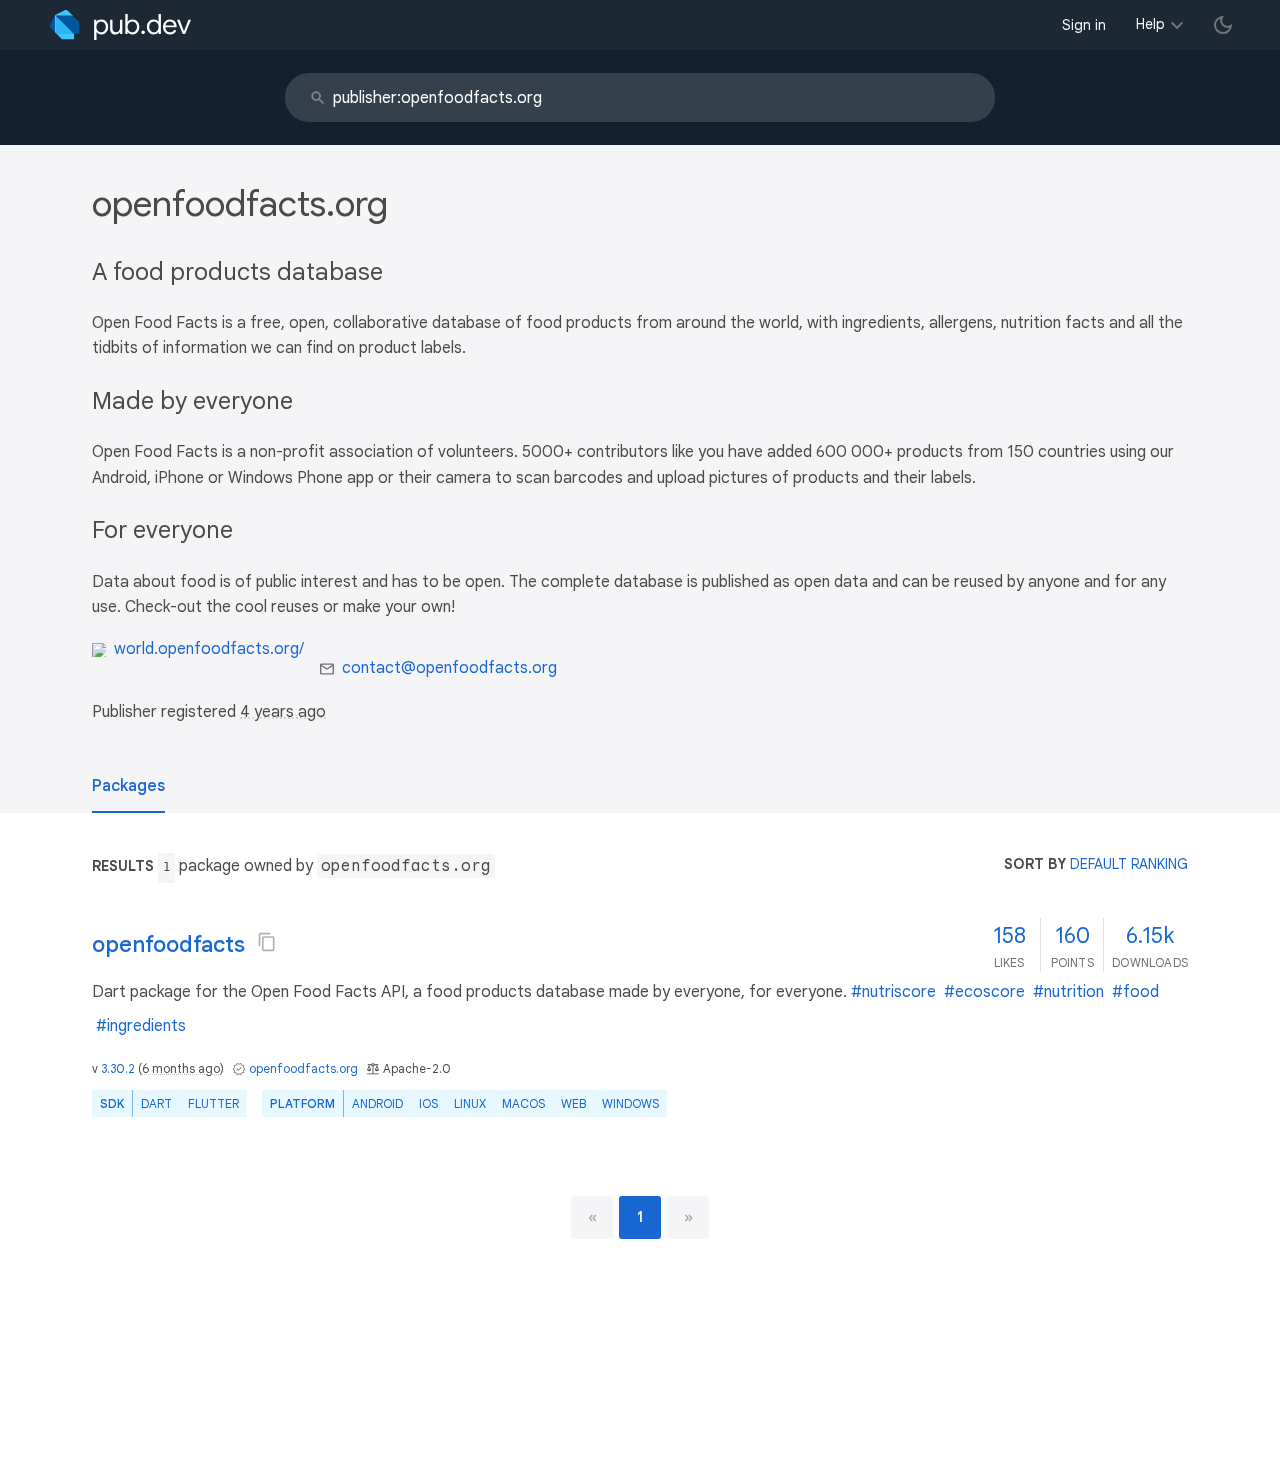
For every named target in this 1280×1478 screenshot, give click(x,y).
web (573, 1103)
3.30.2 (118, 1068)
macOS (523, 1103)
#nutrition (1068, 992)
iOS (428, 1103)
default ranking (1129, 864)
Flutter (213, 1103)
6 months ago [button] (181, 1068)
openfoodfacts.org (303, 1068)
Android (377, 1103)
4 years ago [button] (283, 712)
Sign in (1084, 25)
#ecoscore (984, 992)
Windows (630, 1103)
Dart (156, 1103)
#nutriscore (893, 992)
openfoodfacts (168, 944)
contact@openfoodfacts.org (449, 668)
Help (1150, 24)
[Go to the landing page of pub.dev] (120, 25)
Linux (470, 1103)
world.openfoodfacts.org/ (209, 649)
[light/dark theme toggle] (1223, 25)
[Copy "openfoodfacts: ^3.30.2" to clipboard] (267, 942)
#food (1135, 992)
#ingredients (141, 1026)
